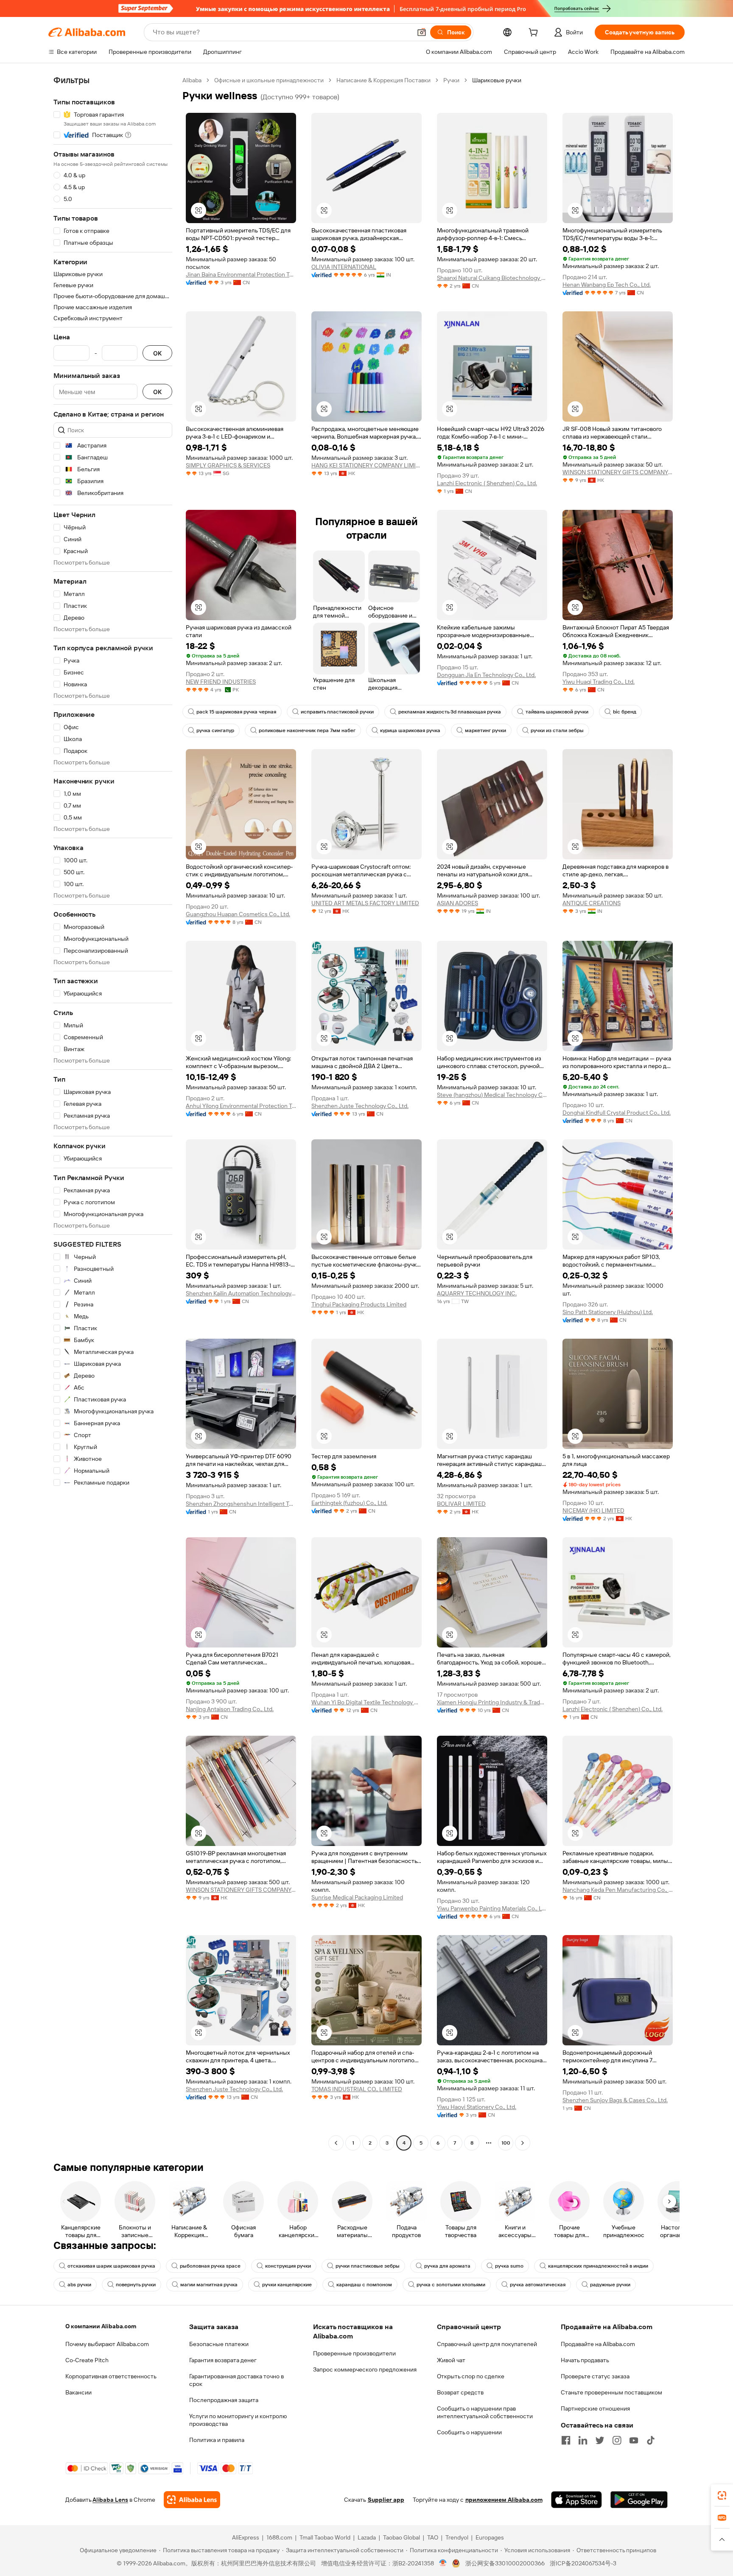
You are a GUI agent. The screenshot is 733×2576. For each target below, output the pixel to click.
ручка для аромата (447, 2266)
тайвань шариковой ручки (557, 712)
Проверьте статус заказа (595, 2376)
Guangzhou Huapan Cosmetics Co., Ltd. (238, 914)
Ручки (451, 80)
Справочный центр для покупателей (487, 2344)
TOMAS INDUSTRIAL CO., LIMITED (357, 2089)
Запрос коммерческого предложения (365, 2369)
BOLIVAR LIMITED (461, 1504)
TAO (433, 2537)
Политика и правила (217, 2440)
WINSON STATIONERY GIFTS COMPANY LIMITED (618, 472)
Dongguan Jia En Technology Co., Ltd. (486, 675)
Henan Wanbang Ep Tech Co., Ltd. (607, 285)
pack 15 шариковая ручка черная (236, 712)
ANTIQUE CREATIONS (592, 903)
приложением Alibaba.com (504, 2500)
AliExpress (246, 2537)
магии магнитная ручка (209, 2285)
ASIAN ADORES (457, 903)
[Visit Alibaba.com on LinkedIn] (583, 2440)
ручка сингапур (215, 730)
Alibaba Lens (110, 2500)
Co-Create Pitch (87, 2360)
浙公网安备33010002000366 (505, 2563)
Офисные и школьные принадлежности (269, 80)
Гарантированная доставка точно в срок (236, 2380)
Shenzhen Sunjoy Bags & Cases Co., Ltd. (615, 2100)
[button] (422, 32)
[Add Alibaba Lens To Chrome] (192, 2500)
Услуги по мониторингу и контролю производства (238, 2420)
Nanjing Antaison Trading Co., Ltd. (230, 1709)
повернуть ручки (136, 2285)
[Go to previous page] (336, 2143)
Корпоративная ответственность (111, 2376)
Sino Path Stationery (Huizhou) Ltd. (608, 1312)
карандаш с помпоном (364, 2285)
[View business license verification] (443, 2563)
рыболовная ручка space (210, 2266)
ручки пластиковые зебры (368, 2266)
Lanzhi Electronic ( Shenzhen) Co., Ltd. (487, 483)
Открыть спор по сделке (471, 2376)
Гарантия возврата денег (223, 2360)
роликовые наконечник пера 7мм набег (307, 730)
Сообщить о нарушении (469, 2432)
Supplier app (386, 2500)
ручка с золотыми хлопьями (451, 2285)
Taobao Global (401, 2537)
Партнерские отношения (595, 2408)
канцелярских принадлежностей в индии (598, 2266)
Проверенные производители (354, 2353)
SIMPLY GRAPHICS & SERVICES (228, 465)
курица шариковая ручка (410, 730)
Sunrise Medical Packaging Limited (357, 1897)
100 (506, 2143)
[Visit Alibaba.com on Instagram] (617, 2440)
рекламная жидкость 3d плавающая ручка (450, 712)
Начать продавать (585, 2360)
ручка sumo (509, 2266)
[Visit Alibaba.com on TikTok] (651, 2440)
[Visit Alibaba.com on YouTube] (634, 2440)
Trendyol (457, 2537)
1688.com (279, 2537)
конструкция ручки (288, 2266)
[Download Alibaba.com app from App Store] (576, 2500)
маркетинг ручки (485, 730)
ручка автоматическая (538, 2285)
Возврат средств (460, 2392)
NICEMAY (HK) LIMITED (593, 1510)
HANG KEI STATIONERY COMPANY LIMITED (366, 465)
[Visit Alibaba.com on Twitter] (600, 2440)
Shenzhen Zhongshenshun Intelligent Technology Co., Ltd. (241, 1504)
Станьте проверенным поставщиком (611, 2392)
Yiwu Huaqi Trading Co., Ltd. (599, 682)
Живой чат (451, 2360)
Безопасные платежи (219, 2344)
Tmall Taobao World (325, 2537)
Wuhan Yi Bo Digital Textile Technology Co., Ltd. (366, 1702)
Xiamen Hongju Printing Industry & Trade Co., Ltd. (492, 1702)
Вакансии (78, 2392)
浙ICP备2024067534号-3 (583, 2563)
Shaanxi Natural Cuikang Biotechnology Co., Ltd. (492, 278)
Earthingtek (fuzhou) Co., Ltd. (349, 1503)
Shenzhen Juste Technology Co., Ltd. (360, 1106)
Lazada (367, 2537)
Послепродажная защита (224, 2400)
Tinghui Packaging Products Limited (359, 1304)
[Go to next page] (523, 2143)
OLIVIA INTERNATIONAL (344, 267)
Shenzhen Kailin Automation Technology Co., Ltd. (241, 1293)
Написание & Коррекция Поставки (383, 80)
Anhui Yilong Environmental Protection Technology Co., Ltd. (241, 1106)
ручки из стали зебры (557, 730)
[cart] (535, 34)
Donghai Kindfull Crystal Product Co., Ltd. (617, 1113)
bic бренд (625, 712)
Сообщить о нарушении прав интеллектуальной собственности (485, 2412)
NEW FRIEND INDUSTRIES (221, 682)
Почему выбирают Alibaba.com (107, 2344)
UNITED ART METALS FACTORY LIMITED (365, 903)
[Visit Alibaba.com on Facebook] (566, 2440)
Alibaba (192, 80)
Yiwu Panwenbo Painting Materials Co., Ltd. (492, 1908)
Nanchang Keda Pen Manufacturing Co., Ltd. (618, 1890)
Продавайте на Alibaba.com (598, 2344)
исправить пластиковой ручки (337, 712)
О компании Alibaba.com (101, 2326)
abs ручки (79, 2285)
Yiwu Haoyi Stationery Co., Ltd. (477, 2107)
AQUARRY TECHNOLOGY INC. (477, 1293)
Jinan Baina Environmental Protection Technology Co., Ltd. (241, 274)
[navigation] (113, 1113)
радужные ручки (610, 2285)
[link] (722, 2495)
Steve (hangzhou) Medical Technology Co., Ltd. (492, 1095)
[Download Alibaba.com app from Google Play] (639, 2500)
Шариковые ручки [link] (497, 80)
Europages (490, 2537)
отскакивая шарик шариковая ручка (111, 2266)
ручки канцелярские (287, 2285)
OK (157, 353)
